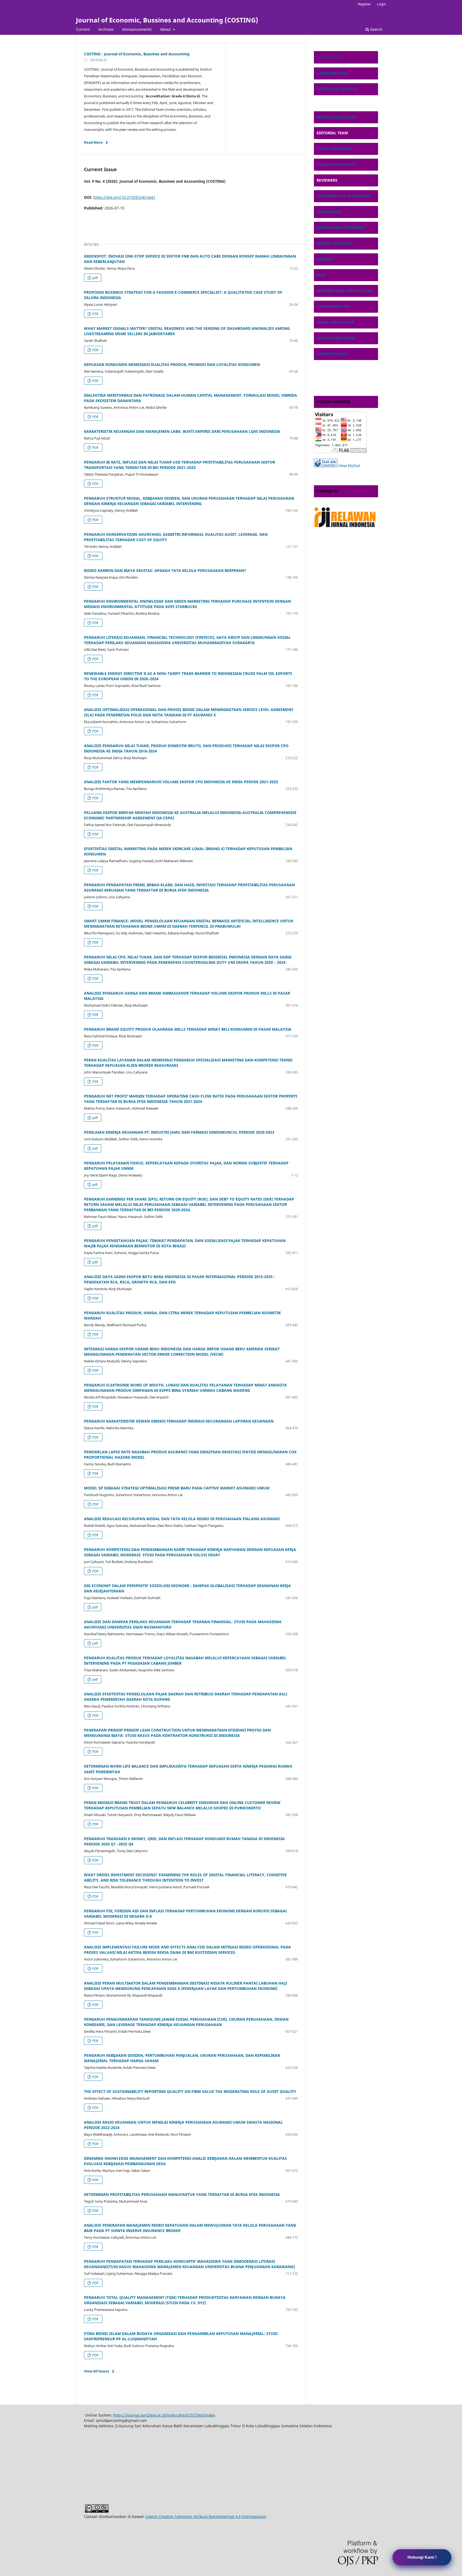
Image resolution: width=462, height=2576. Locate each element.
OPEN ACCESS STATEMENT (341, 228)
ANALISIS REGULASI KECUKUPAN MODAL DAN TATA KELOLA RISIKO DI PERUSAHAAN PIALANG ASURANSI (182, 1519)
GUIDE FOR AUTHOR (335, 322)
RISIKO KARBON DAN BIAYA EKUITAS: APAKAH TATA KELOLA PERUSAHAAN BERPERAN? (165, 570)
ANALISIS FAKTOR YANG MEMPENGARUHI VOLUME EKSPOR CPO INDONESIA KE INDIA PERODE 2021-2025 (181, 782)
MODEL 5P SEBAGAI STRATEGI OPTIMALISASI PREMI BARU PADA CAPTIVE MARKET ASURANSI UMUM (177, 1488)
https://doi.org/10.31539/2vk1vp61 (124, 197)
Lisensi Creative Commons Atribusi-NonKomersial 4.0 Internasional (205, 2516)
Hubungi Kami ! (422, 2557)
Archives (106, 29)
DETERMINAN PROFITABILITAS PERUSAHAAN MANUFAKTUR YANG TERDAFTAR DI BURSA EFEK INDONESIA (182, 2194)
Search (376, 29)
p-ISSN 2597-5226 (330, 57)
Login (382, 4)
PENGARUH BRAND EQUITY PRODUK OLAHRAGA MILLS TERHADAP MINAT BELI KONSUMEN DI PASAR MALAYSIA (188, 1029)
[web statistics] (326, 466)
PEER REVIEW (329, 212)
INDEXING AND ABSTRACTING (344, 291)
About (166, 29)
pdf (95, 278)
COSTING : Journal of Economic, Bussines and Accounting (137, 54)
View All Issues (97, 2371)
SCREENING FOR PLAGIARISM (344, 196)
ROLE (321, 275)
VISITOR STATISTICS (335, 243)
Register (364, 4)
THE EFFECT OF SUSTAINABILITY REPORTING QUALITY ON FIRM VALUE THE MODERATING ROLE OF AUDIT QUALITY (190, 2091)
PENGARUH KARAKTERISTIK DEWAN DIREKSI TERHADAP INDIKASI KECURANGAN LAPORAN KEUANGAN (179, 1421)
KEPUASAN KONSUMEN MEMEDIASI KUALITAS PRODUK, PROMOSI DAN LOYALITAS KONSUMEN (172, 364)
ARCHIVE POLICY (332, 354)
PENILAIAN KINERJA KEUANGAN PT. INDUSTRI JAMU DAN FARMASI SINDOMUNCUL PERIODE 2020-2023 (179, 1132)
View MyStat (349, 466)
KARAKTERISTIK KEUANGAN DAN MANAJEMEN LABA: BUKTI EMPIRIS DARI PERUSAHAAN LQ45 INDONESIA (182, 431)
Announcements (137, 29)
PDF (95, 314)
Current (83, 29)
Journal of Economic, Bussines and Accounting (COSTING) (167, 20)
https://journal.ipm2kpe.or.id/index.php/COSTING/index (164, 2415)
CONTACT (325, 259)
